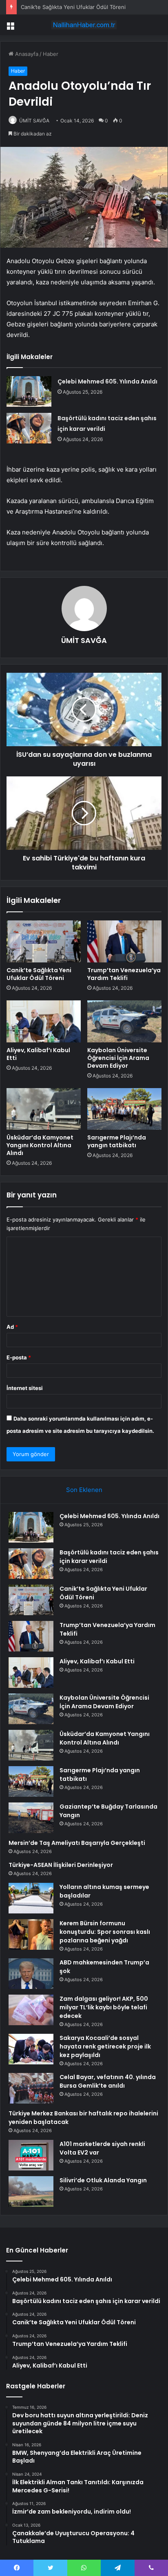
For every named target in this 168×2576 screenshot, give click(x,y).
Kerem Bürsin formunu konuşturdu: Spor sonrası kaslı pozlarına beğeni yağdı (105, 1932)
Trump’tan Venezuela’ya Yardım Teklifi (124, 974)
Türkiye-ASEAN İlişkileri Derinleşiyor (61, 1865)
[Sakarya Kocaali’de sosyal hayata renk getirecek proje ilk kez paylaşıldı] (31, 2049)
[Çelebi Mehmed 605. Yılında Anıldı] (29, 391)
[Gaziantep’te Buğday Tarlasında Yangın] (31, 1818)
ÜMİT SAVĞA (34, 121)
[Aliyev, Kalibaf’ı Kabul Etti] (44, 1021)
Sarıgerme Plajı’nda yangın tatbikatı (117, 1141)
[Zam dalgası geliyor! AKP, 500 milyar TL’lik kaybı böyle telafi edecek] (31, 2010)
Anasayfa (26, 54)
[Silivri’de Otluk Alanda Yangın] (31, 2191)
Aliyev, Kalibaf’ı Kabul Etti (38, 1054)
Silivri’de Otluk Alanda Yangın (103, 2180)
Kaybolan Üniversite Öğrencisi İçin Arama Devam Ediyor (118, 1058)
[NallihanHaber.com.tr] (84, 25)
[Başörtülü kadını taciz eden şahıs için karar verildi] (29, 428)
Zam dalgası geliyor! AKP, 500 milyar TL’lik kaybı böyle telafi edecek (104, 2007)
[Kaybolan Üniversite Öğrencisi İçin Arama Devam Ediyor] (124, 1021)
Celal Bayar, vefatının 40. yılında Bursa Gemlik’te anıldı (108, 2081)
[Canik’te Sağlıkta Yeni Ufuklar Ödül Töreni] (44, 941)
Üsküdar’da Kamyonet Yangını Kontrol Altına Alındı (40, 1145)
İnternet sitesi (25, 1388)
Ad (12, 1327)
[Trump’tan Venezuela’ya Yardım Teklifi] (124, 941)
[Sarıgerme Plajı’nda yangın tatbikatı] (124, 1109)
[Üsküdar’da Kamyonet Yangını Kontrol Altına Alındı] (44, 1109)
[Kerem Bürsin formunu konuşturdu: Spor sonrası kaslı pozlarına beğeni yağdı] (31, 1934)
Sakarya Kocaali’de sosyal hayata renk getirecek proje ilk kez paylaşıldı (105, 2046)
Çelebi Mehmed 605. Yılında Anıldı (107, 381)
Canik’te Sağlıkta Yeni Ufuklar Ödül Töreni (73, 7)
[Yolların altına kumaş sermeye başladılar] (31, 1898)
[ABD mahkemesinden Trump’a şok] (31, 1974)
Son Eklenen (84, 1490)
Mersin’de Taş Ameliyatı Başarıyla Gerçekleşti (77, 1843)
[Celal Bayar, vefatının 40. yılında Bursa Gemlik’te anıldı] (31, 2088)
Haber (51, 54)
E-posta (19, 1357)
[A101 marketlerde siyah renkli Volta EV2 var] (31, 2155)
